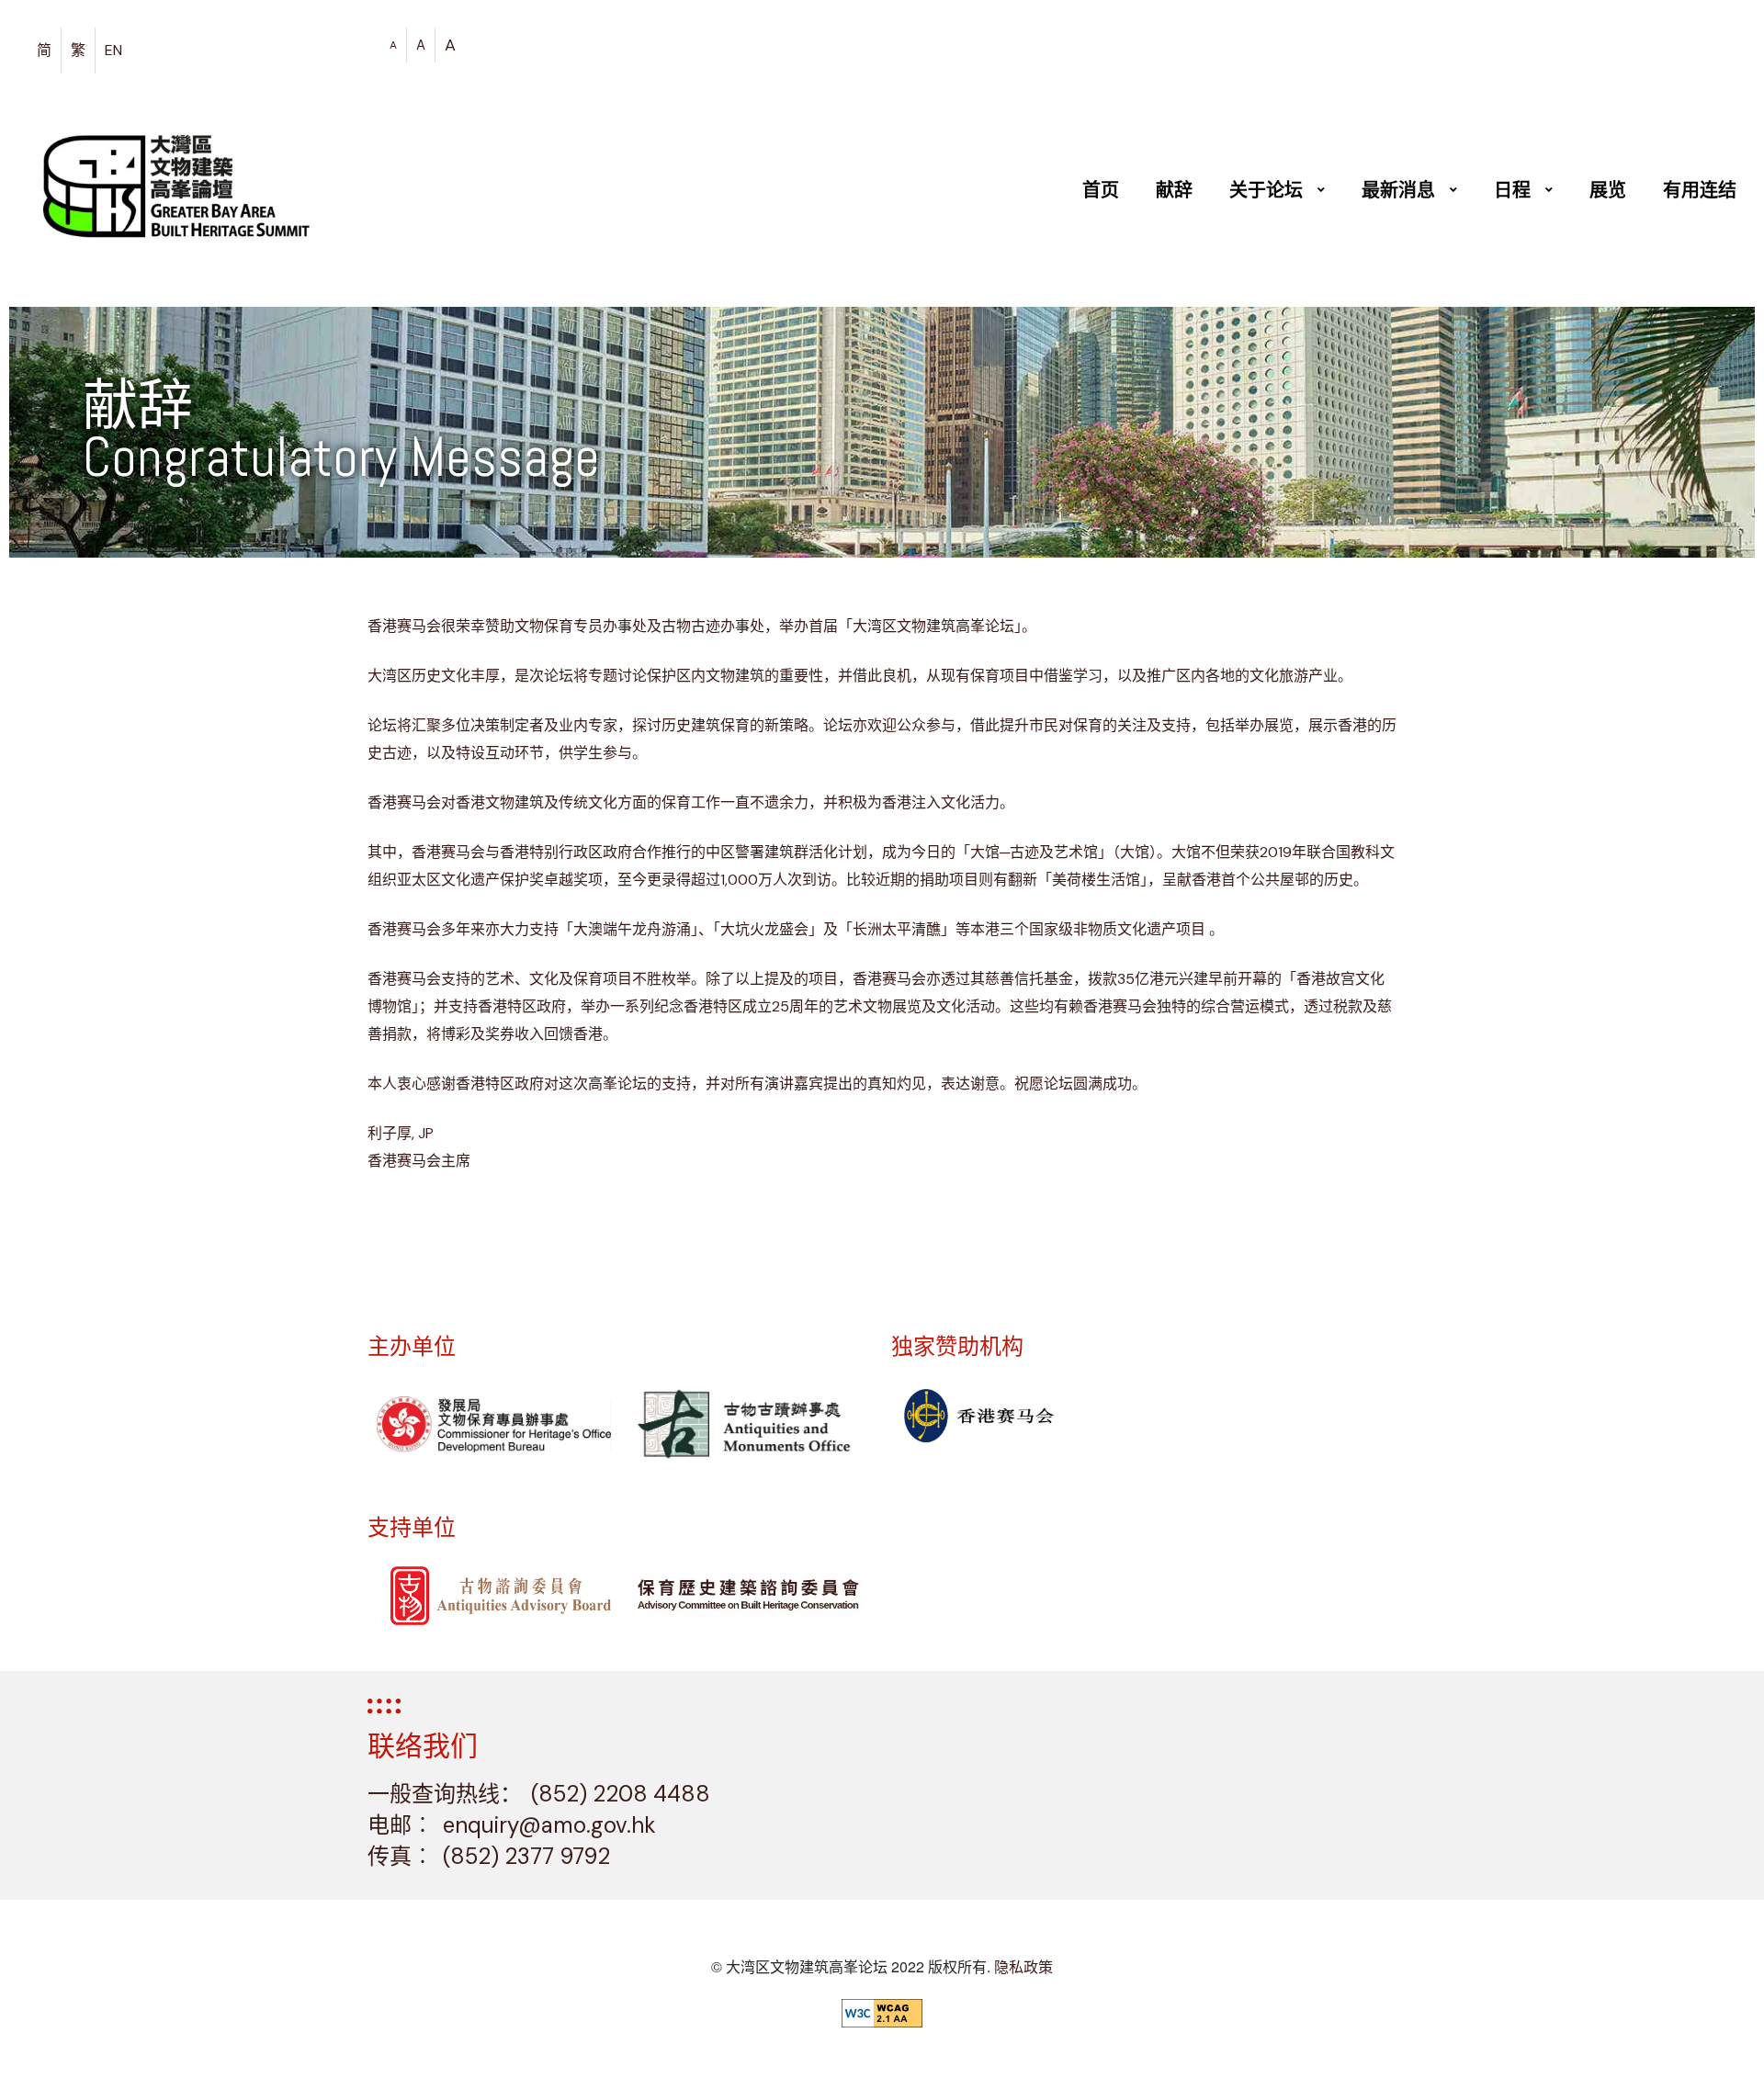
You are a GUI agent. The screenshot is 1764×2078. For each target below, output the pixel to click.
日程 (1512, 190)
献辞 (1174, 190)
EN (113, 50)
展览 (1608, 190)
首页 (1101, 190)
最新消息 (1398, 190)
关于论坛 (1266, 190)
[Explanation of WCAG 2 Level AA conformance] (882, 2013)
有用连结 (1700, 190)
